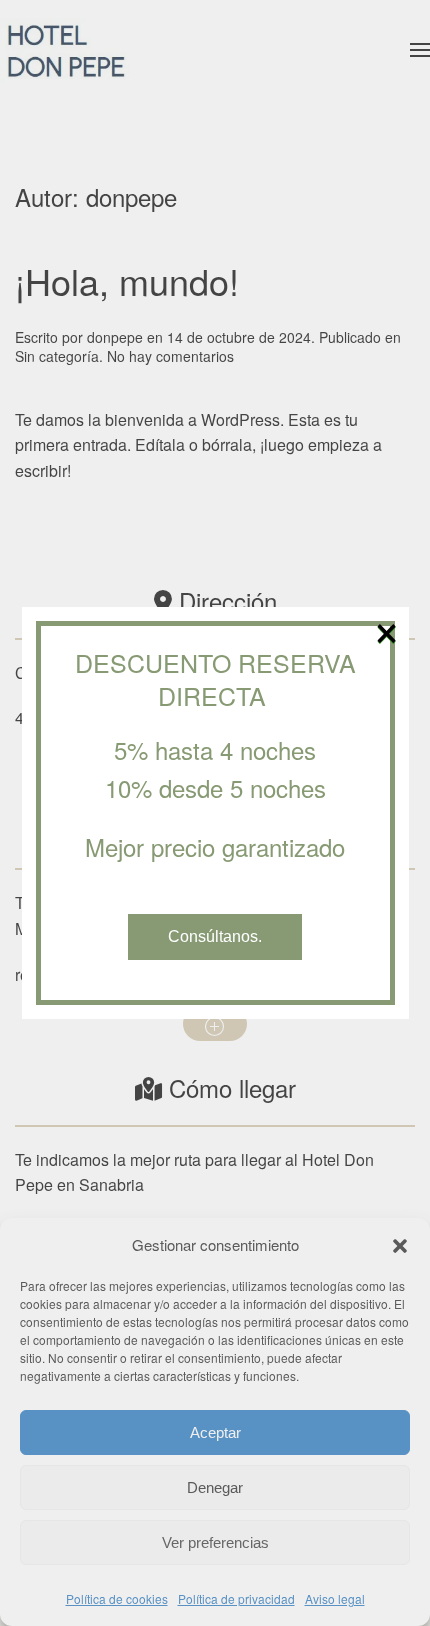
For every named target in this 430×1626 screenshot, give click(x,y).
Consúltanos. (215, 936)
